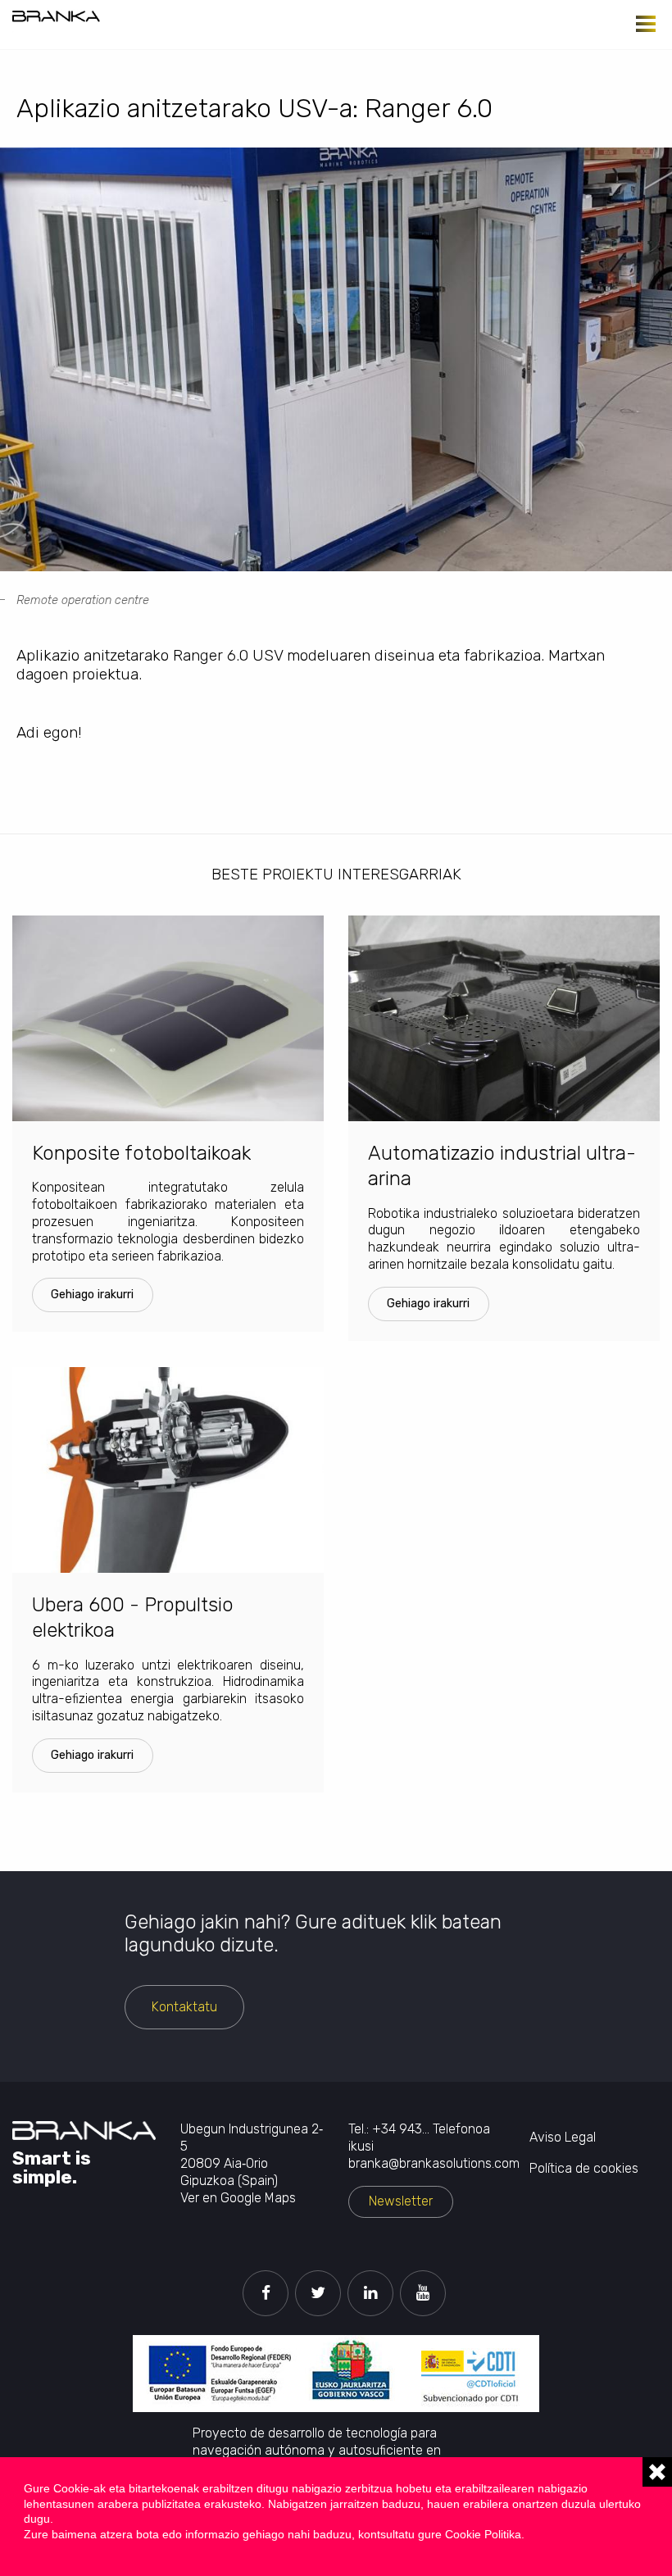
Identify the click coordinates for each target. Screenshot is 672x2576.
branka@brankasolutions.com (434, 2163)
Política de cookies (584, 2168)
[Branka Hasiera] (56, 16)
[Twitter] (318, 2293)
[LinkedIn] (370, 2293)
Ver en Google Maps (238, 2198)
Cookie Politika (483, 2534)
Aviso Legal (563, 2137)
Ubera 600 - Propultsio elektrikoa (133, 1617)
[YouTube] (423, 2293)
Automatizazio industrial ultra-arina (502, 1166)
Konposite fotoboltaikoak (141, 1153)
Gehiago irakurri (92, 1295)
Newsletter (401, 2201)
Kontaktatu (184, 2007)
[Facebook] (266, 2293)
